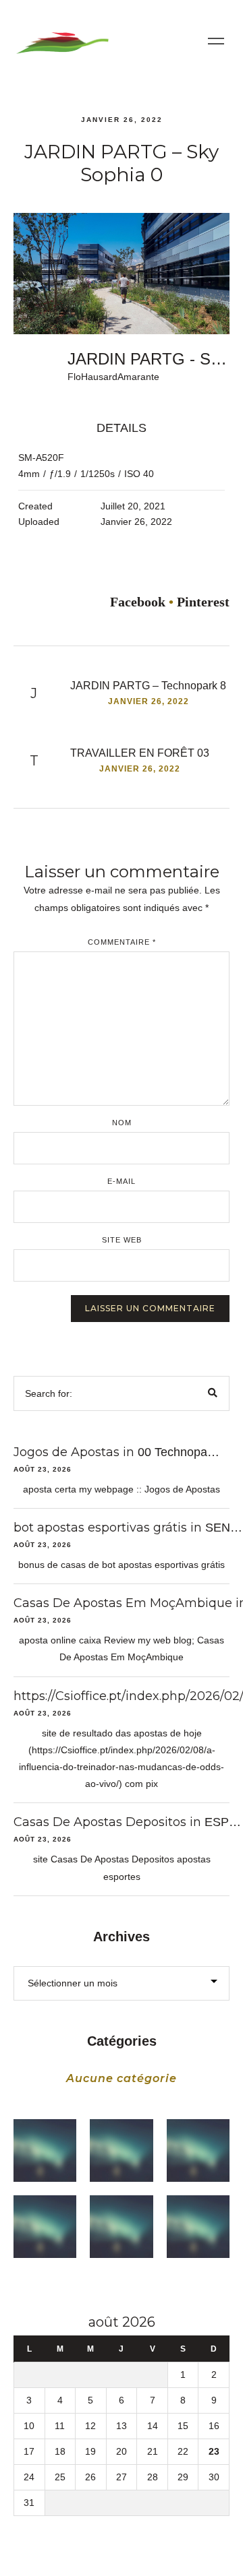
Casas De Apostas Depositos (100, 1822)
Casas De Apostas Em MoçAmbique (123, 1603)
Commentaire (122, 942)
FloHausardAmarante (113, 377)
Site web (122, 1240)
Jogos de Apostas (66, 1452)
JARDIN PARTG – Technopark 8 (148, 686)
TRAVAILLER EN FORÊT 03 (140, 753)
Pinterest (203, 602)
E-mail (122, 1182)
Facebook (138, 602)
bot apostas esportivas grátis (100, 1528)
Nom (122, 1123)
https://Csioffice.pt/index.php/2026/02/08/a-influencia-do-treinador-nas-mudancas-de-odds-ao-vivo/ (122, 1767)
